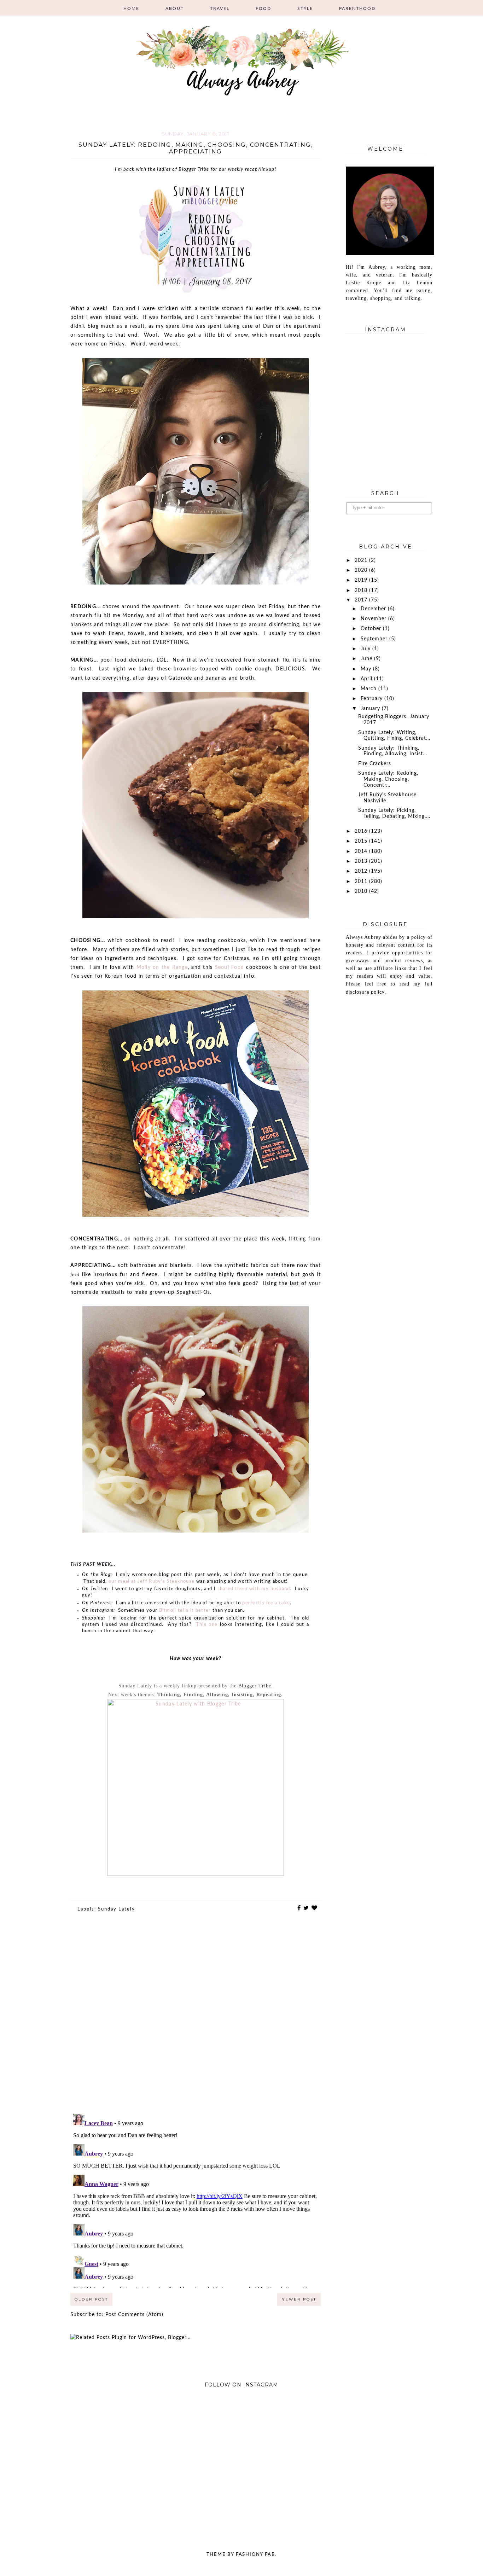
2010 (362, 891)
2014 (362, 851)
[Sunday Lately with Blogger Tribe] (196, 1874)
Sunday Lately (117, 1909)
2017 (362, 600)
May (367, 669)
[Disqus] (196, 2018)
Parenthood (357, 8)
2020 (362, 570)
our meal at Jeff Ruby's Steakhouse (152, 1581)
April (367, 679)
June (367, 659)
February (373, 699)
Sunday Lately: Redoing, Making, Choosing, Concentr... (388, 779)
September (375, 639)
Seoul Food (230, 967)
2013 (362, 861)
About (175, 8)
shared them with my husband (254, 1589)
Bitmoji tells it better (185, 1610)
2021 (362, 560)
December (374, 609)
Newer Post (299, 2299)
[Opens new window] (111, 1589)
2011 (362, 882)
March (369, 689)
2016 (362, 831)
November (374, 619)
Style (305, 8)
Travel (220, 8)
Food (263, 8)
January (371, 709)
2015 (362, 841)
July (366, 649)
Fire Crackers (375, 764)
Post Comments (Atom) (134, 2315)
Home (131, 8)
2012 (362, 871)
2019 (362, 580)
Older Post (91, 2299)
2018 (362, 591)
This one (207, 1625)
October (372, 629)
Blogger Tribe (255, 1686)
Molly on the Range (162, 967)
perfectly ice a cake (266, 1603)
